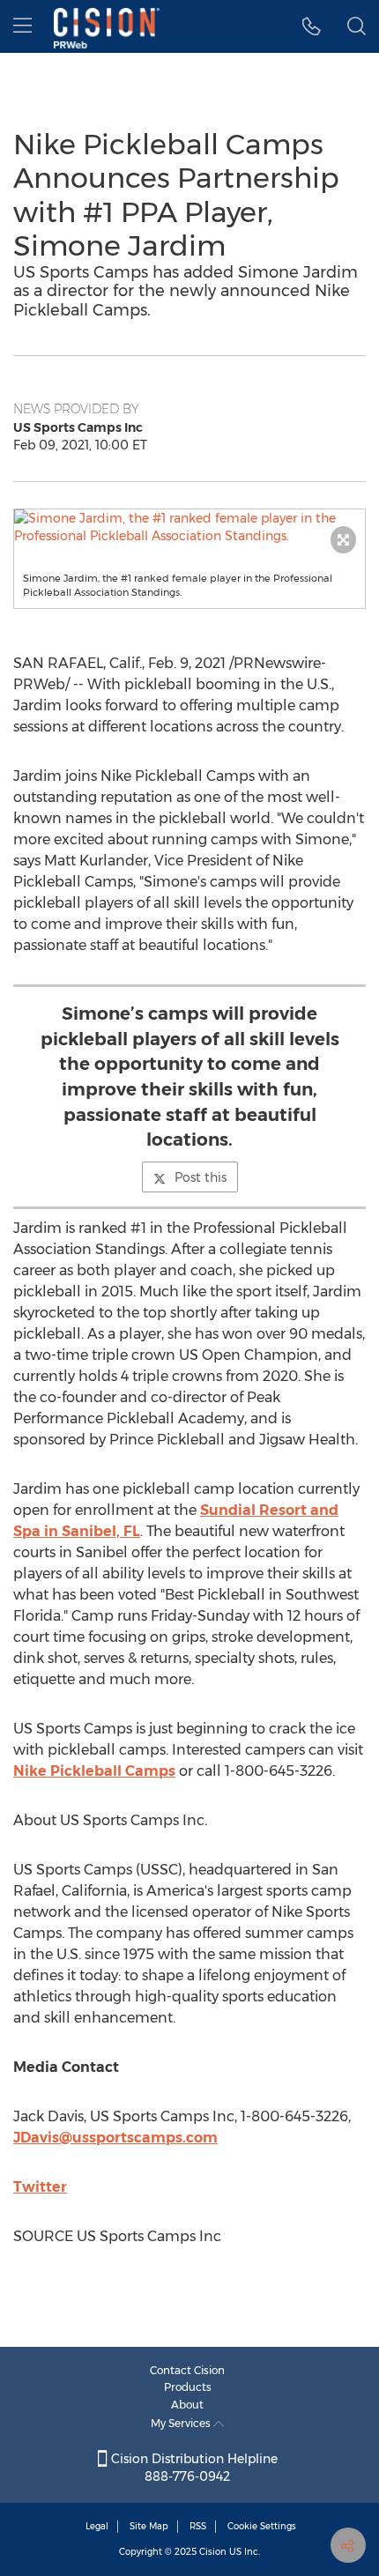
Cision (213, 2552)
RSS (198, 2526)
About (187, 2405)
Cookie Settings (262, 2526)
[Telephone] (312, 26)
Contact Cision (187, 2370)
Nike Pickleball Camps (94, 1771)
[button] (189, 527)
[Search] (357, 26)
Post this (201, 1177)
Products (188, 2387)
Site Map (149, 2526)
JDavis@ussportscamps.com (115, 2138)
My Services (182, 2423)
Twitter (40, 2187)
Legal (97, 2526)
